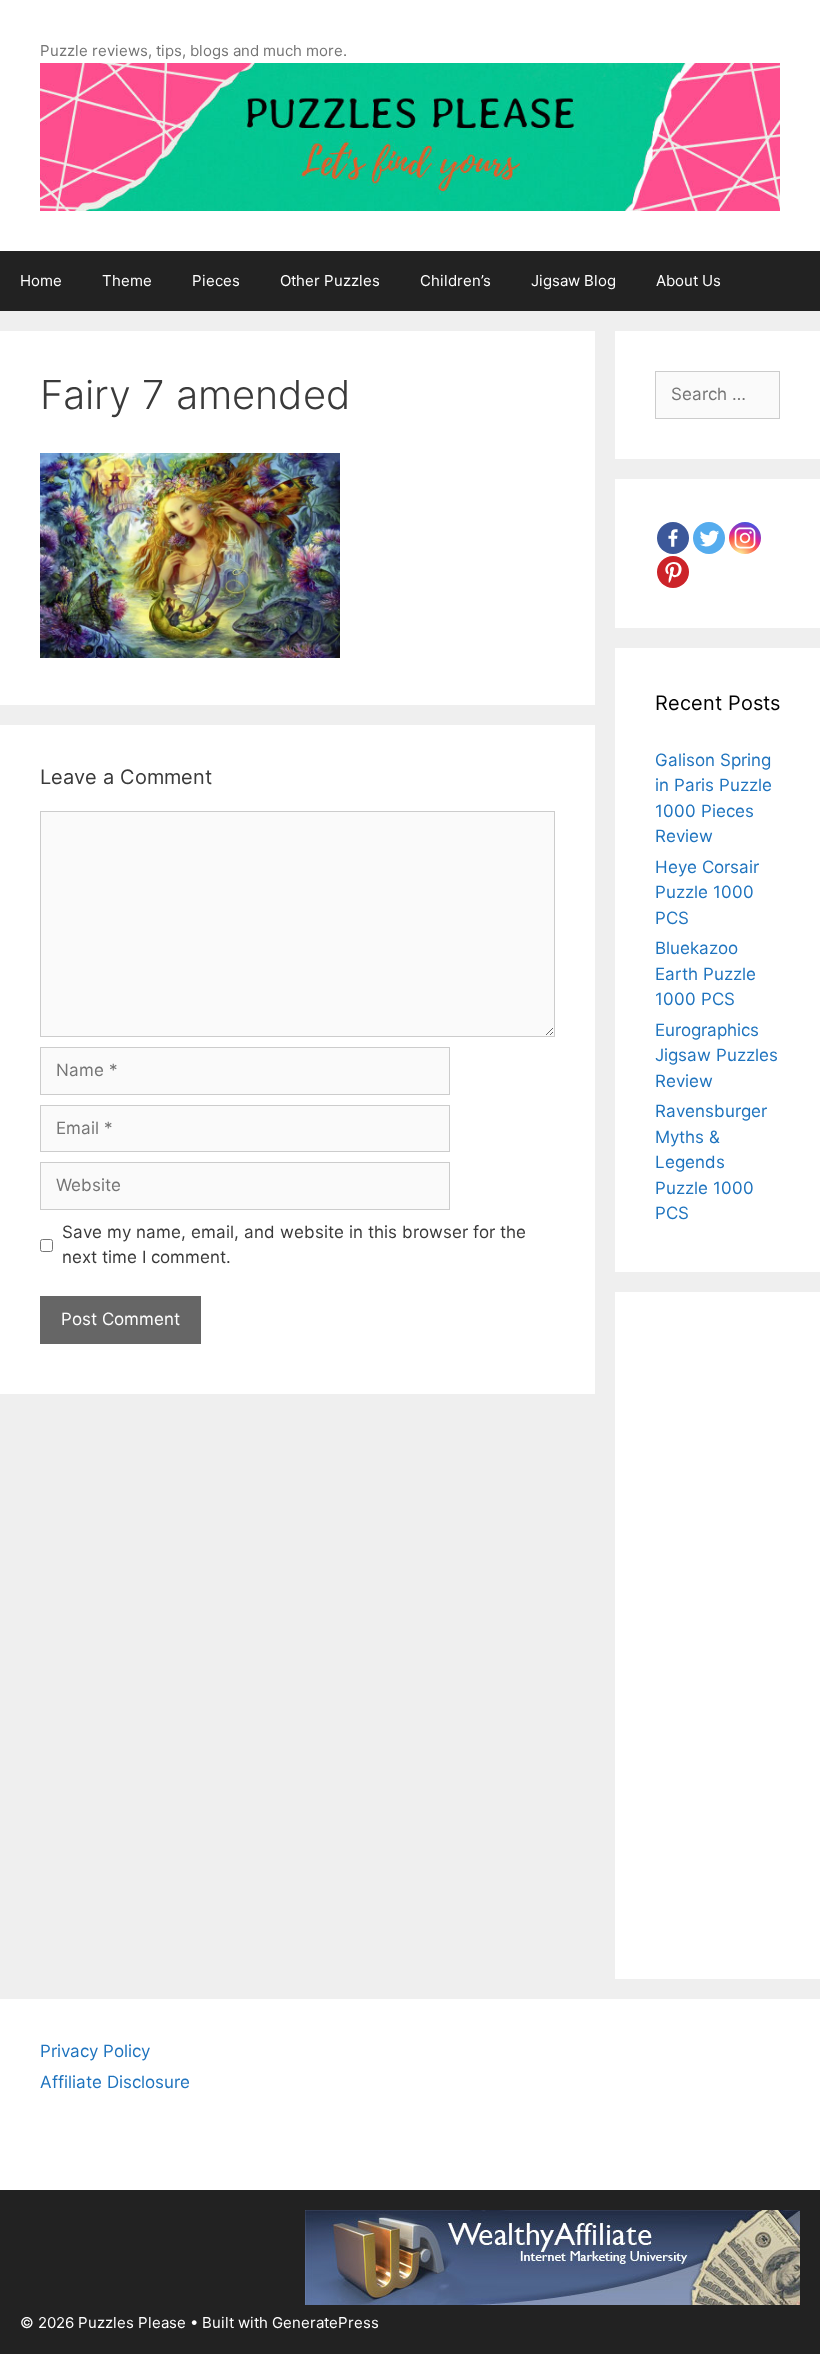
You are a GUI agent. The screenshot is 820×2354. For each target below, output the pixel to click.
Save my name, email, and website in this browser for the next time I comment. (294, 1245)
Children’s (455, 280)
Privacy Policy (95, 2051)
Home (41, 280)
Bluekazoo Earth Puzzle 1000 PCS (705, 973)
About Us (688, 280)
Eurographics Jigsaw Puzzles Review (716, 1055)
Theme (127, 280)
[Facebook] (673, 538)
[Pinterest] (673, 572)
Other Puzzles (330, 280)
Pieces (216, 280)
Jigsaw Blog (573, 280)
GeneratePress (325, 2322)
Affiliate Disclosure (115, 2082)
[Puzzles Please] (410, 135)
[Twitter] (709, 538)
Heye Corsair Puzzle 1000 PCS (707, 892)
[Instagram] (745, 538)
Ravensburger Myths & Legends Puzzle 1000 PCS (711, 1162)
